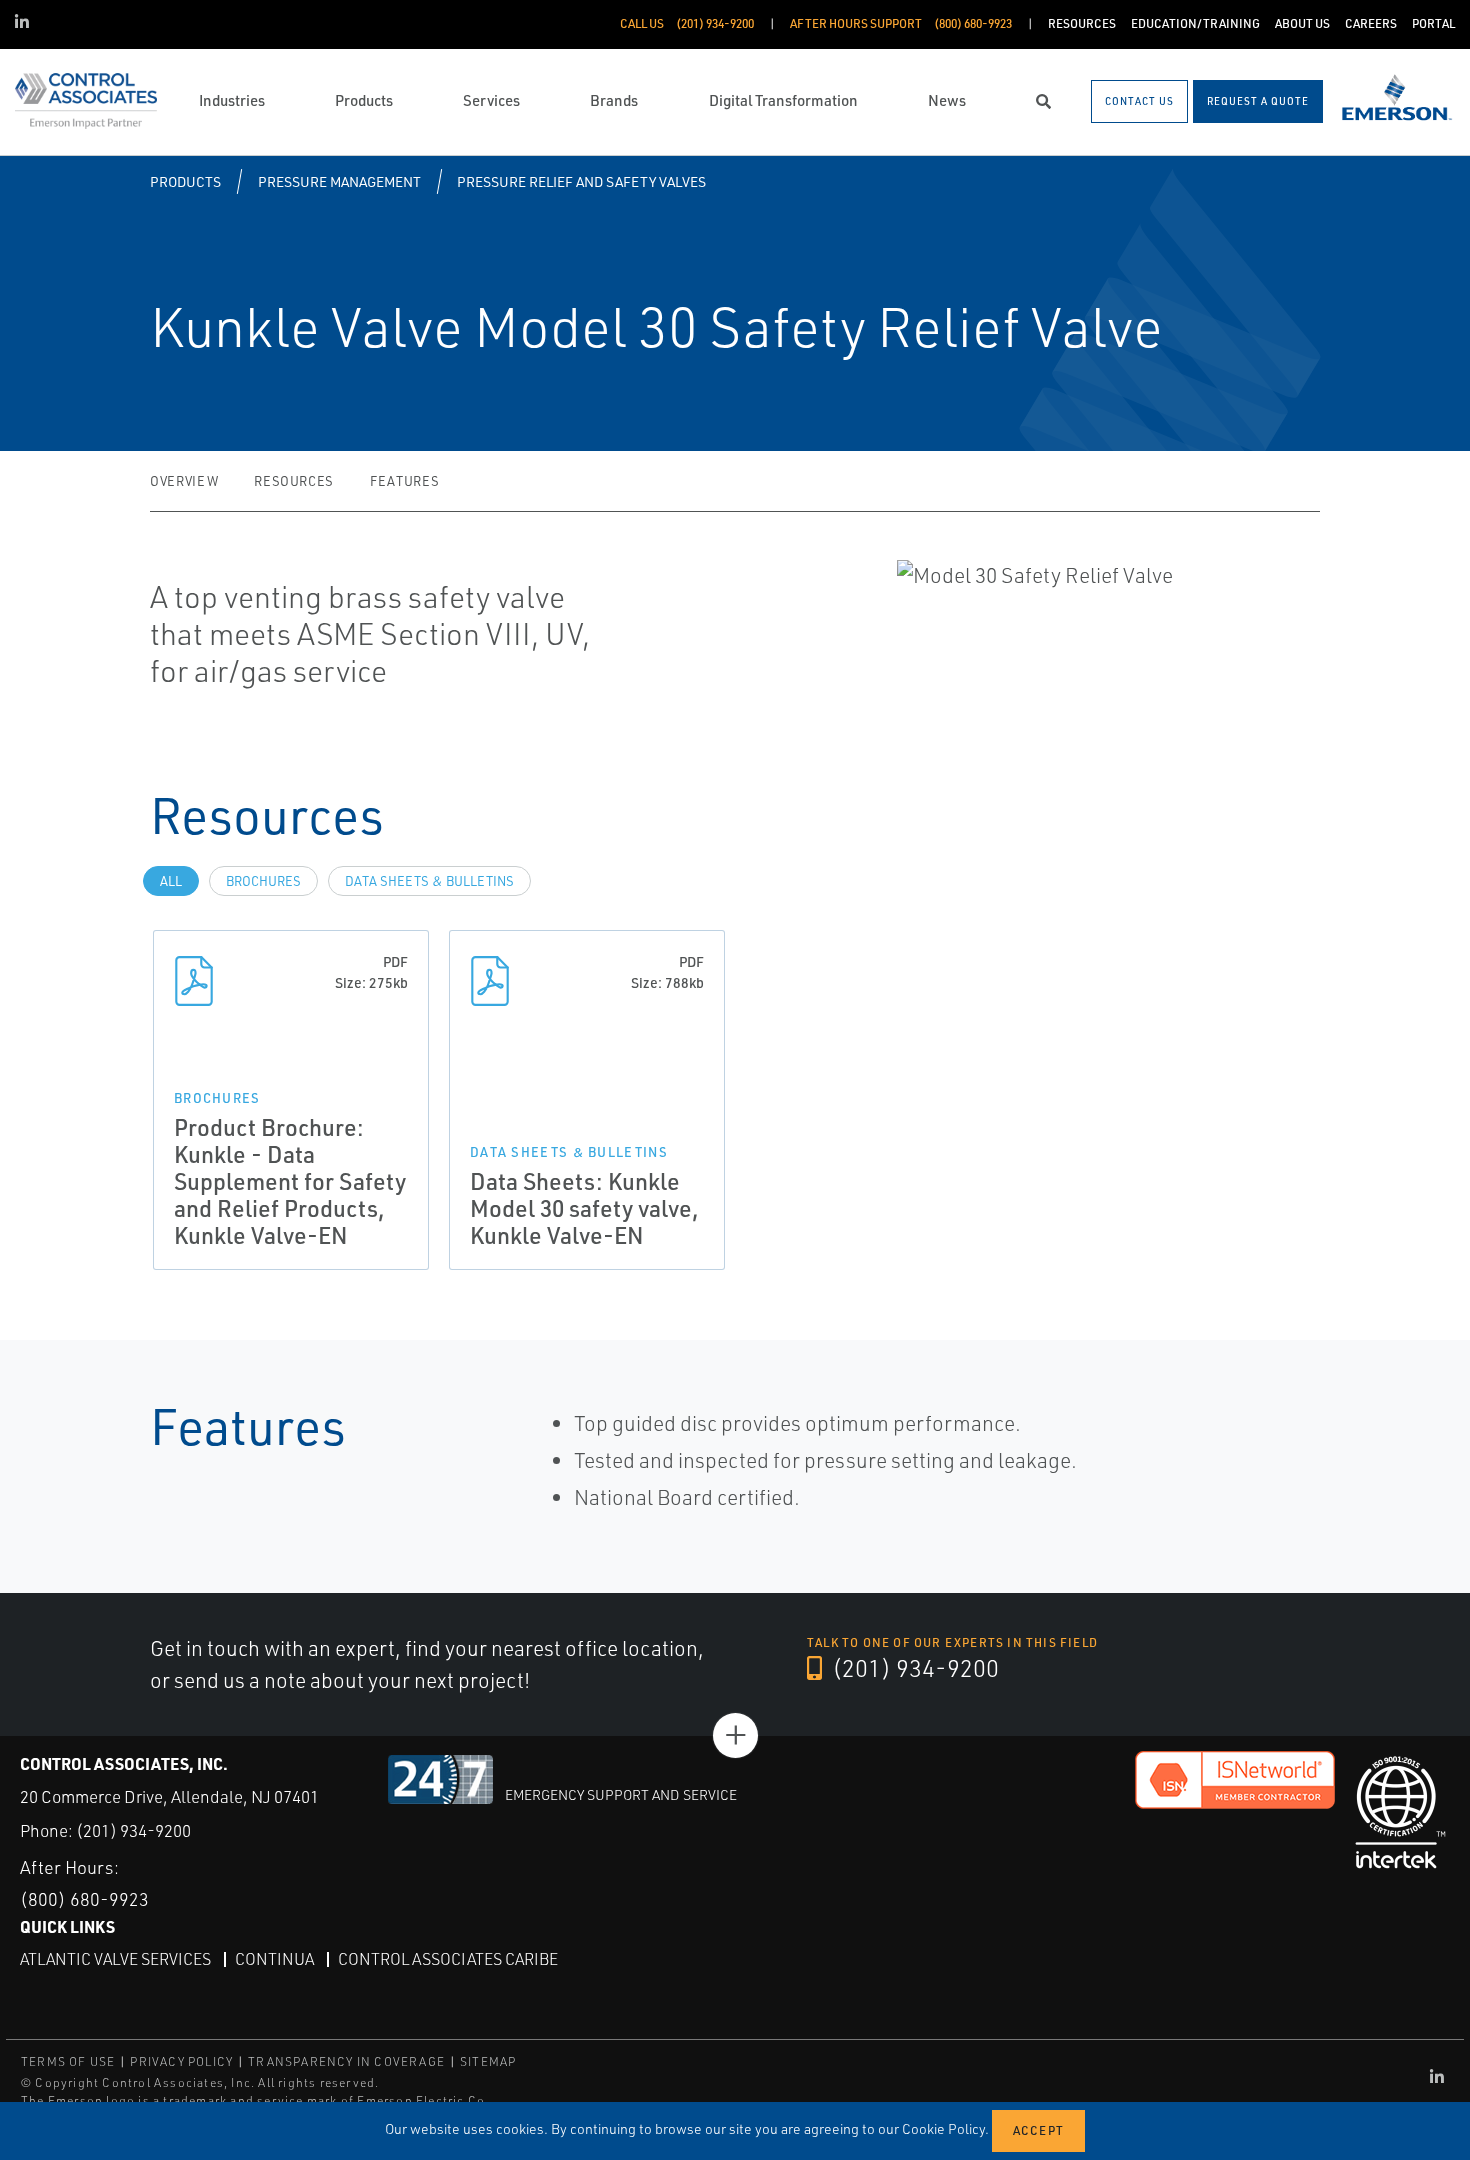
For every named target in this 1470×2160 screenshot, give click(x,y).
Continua (274, 1959)
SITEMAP (488, 2061)
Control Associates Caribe (448, 1959)
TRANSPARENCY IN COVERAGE (346, 2061)
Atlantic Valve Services (115, 1959)
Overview (184, 481)
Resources (294, 481)
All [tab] (171, 881)
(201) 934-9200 (913, 1668)
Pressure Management (339, 181)
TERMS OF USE (68, 2061)
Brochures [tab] (263, 881)
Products (185, 181)
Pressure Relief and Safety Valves (581, 181)
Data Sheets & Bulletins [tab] (429, 881)
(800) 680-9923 (84, 1899)
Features (404, 481)
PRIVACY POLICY (181, 2061)
